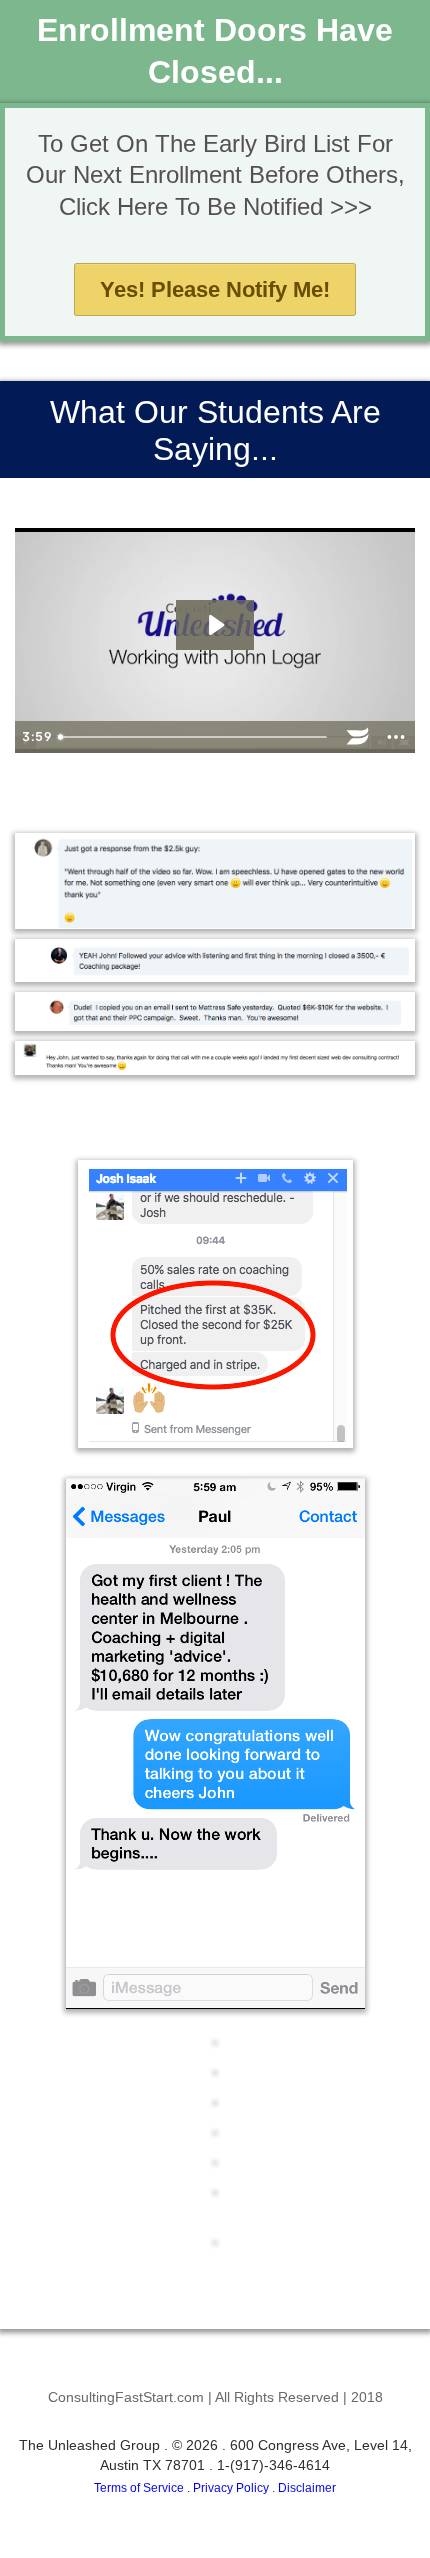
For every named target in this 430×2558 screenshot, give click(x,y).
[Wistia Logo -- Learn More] (358, 737)
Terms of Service (139, 2488)
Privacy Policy (231, 2488)
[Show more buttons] (396, 737)
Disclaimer (307, 2488)
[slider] (194, 737)
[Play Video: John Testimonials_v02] (215, 625)
